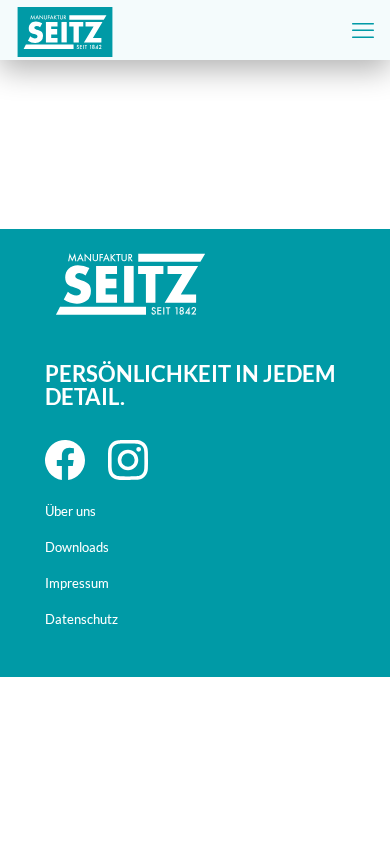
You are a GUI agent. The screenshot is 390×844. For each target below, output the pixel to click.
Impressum (77, 583)
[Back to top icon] (349, 768)
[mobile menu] (363, 30)
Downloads (77, 547)
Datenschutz (81, 619)
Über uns (70, 511)
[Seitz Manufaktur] (65, 30)
